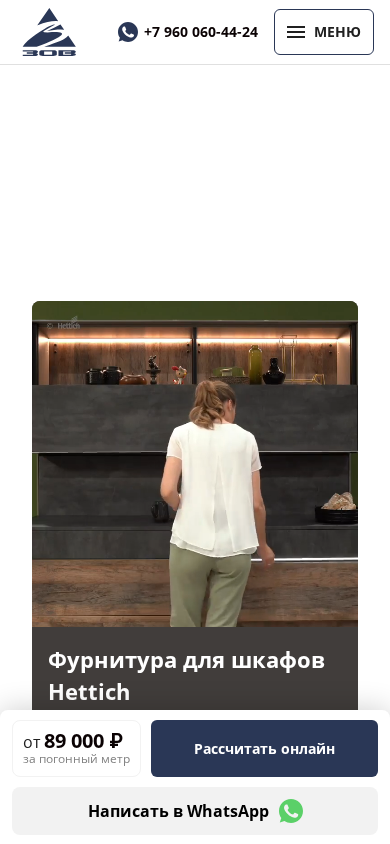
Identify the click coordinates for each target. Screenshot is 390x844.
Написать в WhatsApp (178, 811)
